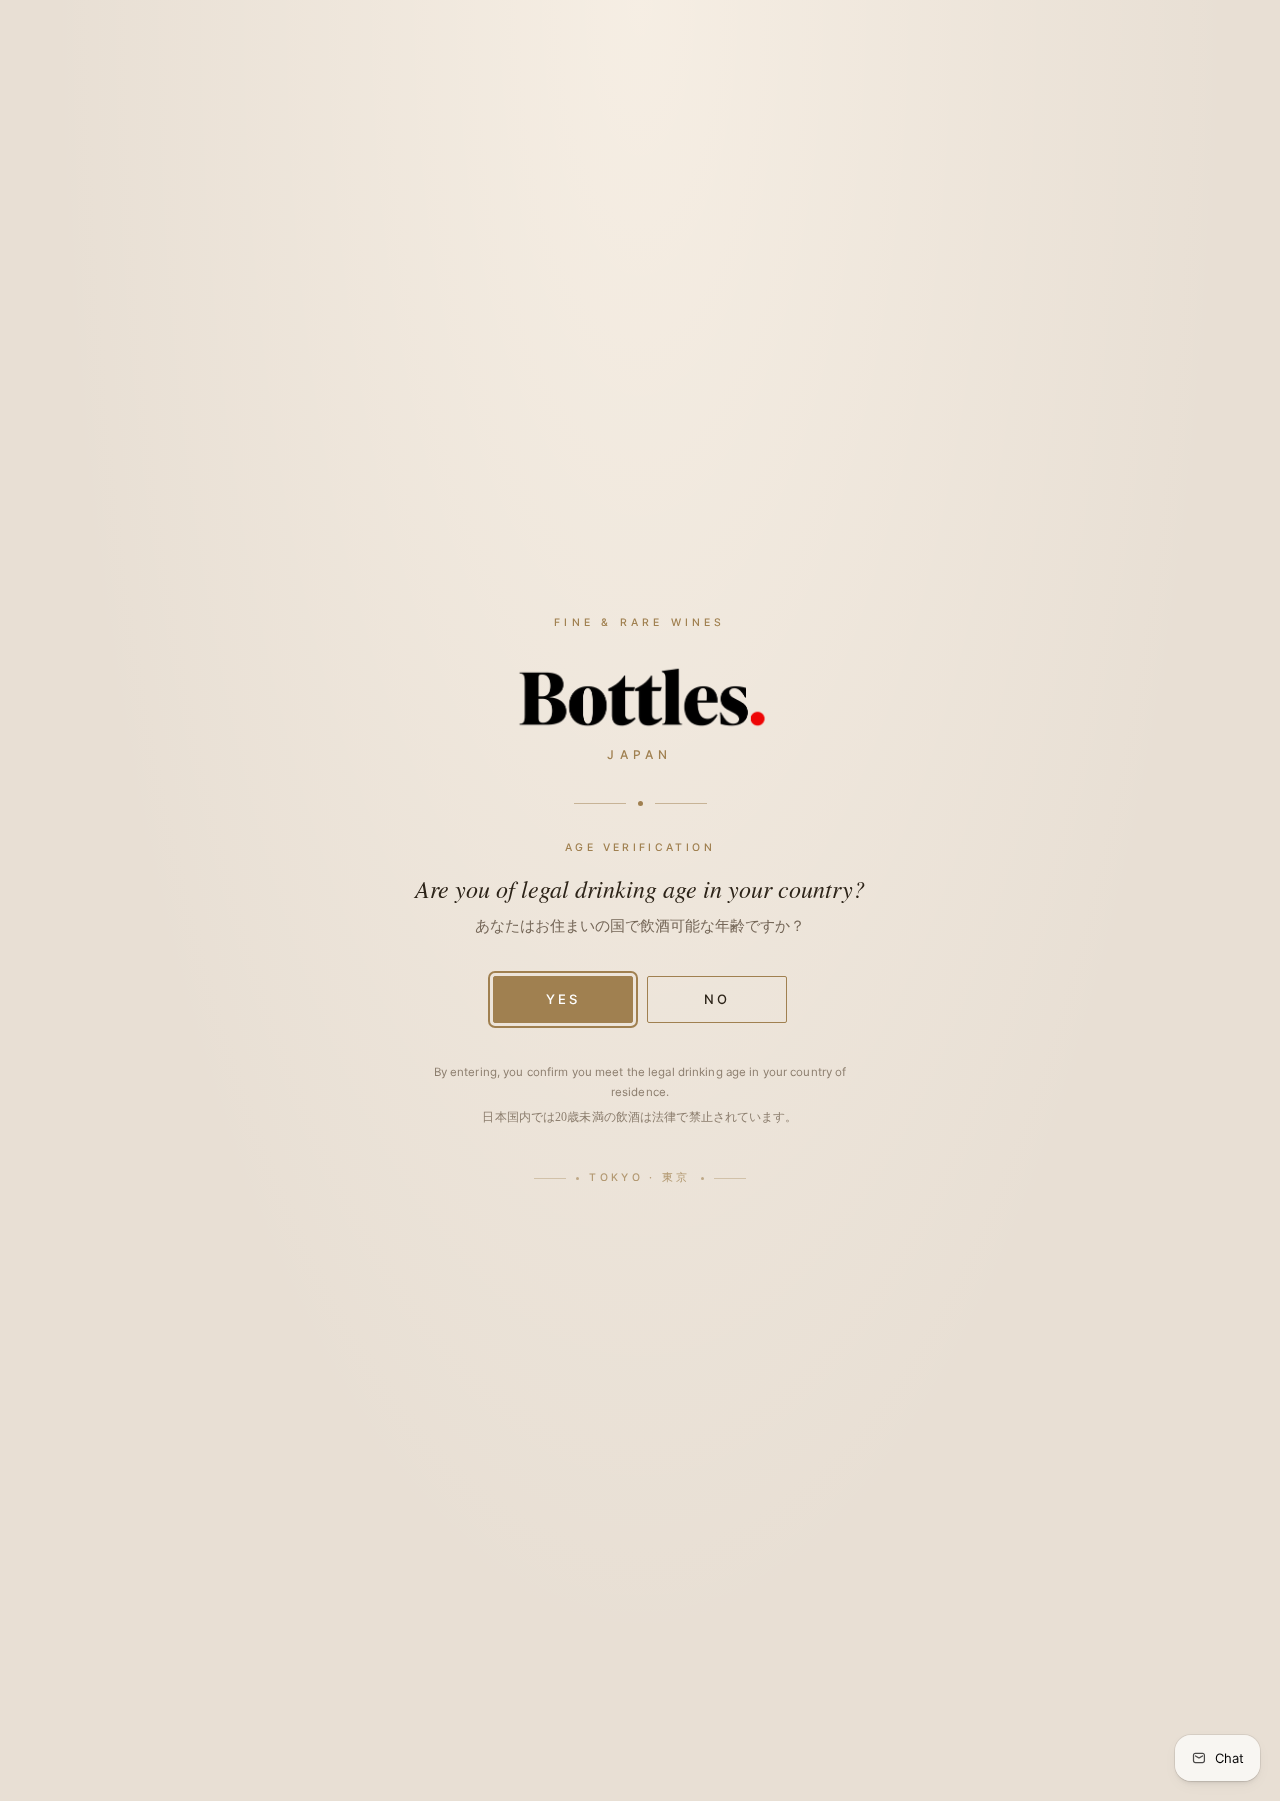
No (717, 999)
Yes (563, 999)
